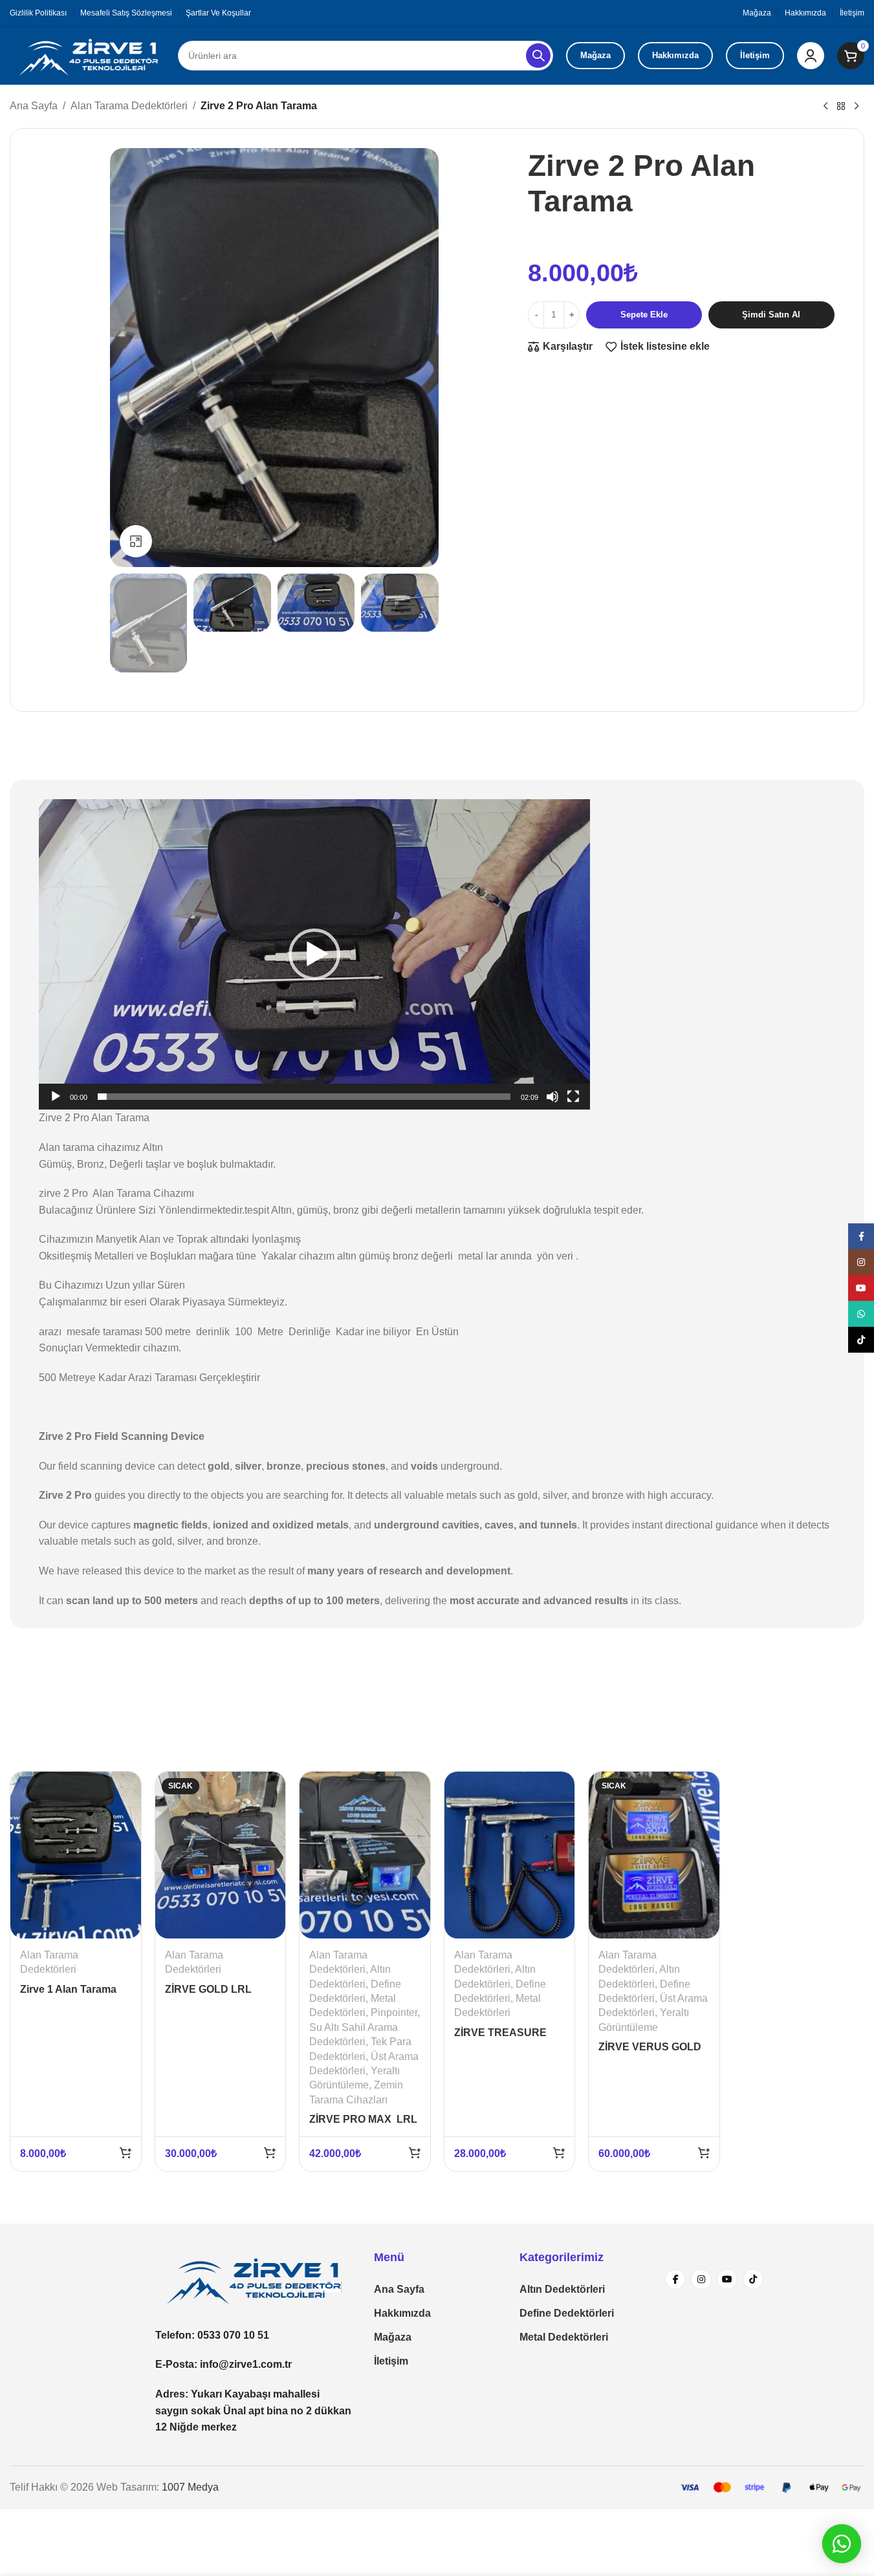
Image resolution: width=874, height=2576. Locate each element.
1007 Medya (190, 2487)
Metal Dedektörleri (564, 2337)
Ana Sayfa (34, 106)
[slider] (304, 1097)
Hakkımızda (675, 55)
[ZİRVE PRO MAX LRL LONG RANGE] (365, 1855)
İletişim (755, 55)
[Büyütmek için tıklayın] (136, 541)
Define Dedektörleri (567, 2313)
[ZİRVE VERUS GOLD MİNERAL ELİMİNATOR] (654, 1855)
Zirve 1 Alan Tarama (68, 1989)
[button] (314, 954)
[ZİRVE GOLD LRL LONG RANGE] (221, 1855)
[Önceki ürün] (825, 107)
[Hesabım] (811, 56)
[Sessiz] (552, 1104)
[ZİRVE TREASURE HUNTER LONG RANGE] (510, 1855)
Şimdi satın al (771, 315)
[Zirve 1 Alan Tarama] (76, 1855)
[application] (314, 954)
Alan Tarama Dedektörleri (129, 106)
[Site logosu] (87, 55)
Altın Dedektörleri (562, 2289)
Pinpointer (394, 2013)
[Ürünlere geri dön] (841, 107)
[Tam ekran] (573, 1104)
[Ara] (538, 56)
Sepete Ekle (644, 315)
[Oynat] (56, 1104)
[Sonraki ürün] (857, 107)
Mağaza (595, 55)
